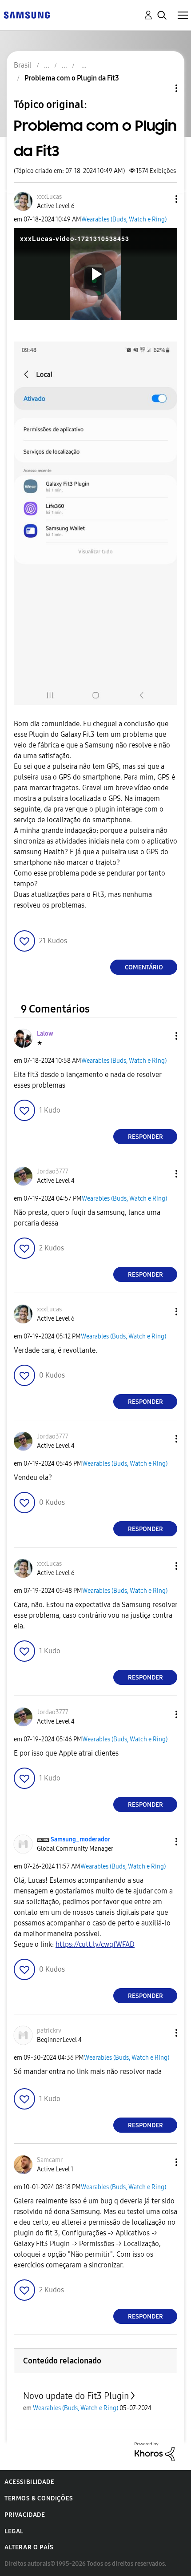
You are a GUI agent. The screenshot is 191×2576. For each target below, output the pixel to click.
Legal (14, 2531)
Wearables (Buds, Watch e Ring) (124, 219)
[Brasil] (27, 14)
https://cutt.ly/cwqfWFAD (95, 1944)
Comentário (144, 967)
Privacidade (25, 2515)
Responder (145, 1137)
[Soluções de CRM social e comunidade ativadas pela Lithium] (155, 2451)
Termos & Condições (39, 2498)
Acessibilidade (29, 2482)
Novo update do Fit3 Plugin (76, 2396)
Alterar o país (29, 2547)
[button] (162, 199)
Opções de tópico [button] (161, 88)
